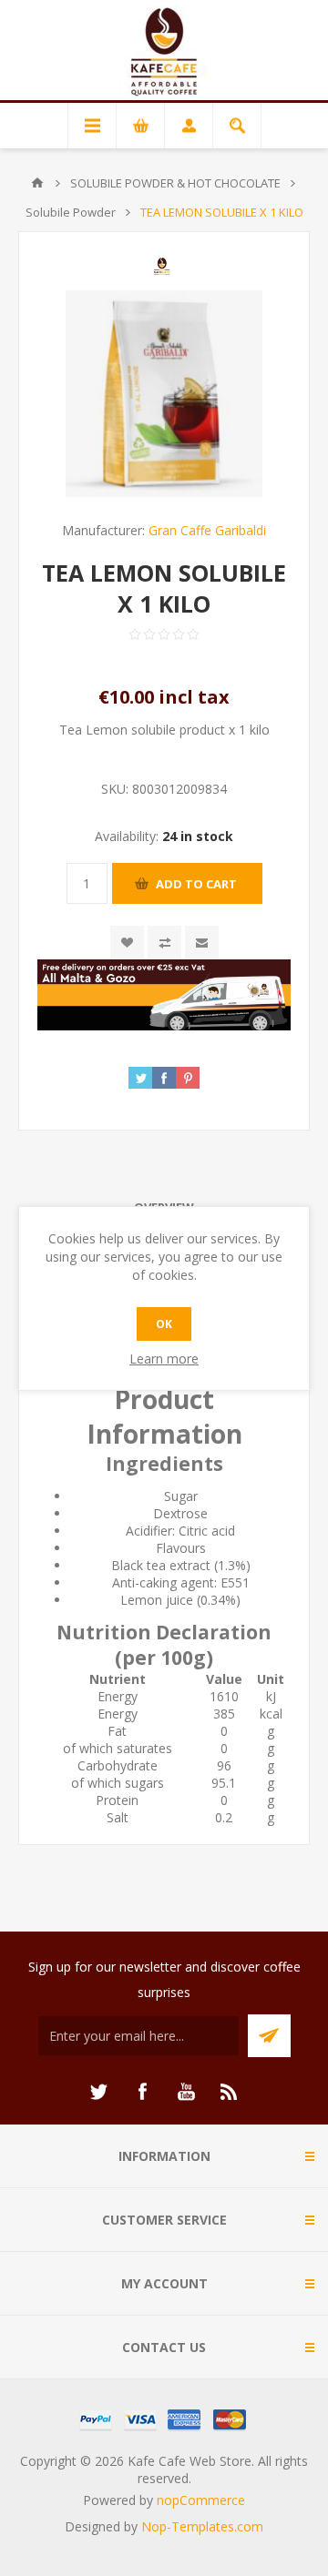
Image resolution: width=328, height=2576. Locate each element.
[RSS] (230, 2092)
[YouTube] (186, 2092)
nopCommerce (201, 2500)
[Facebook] (142, 2092)
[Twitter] (98, 2092)
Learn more (164, 1359)
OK (164, 1324)
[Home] (37, 183)
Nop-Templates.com (202, 2526)
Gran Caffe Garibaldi (207, 530)
